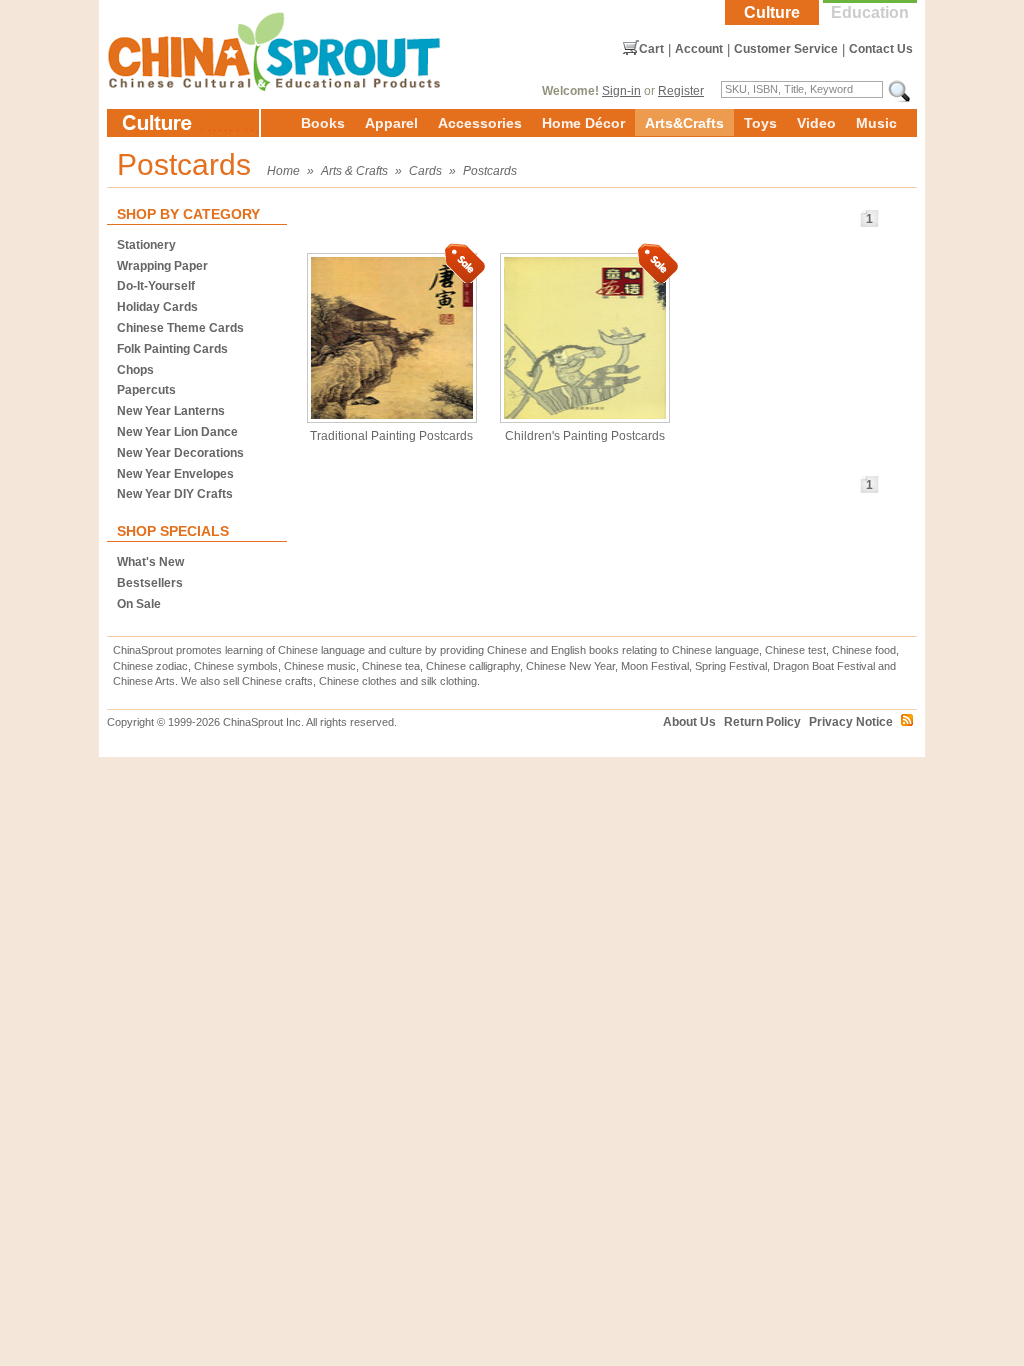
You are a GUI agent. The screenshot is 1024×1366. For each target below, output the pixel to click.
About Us (689, 722)
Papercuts (146, 390)
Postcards (490, 171)
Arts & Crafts (354, 171)
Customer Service (786, 49)
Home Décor (583, 123)
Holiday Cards (157, 307)
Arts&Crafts (684, 123)
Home (283, 171)
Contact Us (881, 49)
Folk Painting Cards (172, 349)
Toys (760, 123)
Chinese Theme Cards (180, 328)
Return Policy (762, 722)
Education (870, 12)
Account (699, 49)
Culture (772, 12)
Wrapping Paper (162, 266)
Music (876, 123)
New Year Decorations (180, 453)
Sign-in (621, 91)
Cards (425, 171)
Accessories (480, 123)
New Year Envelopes (175, 474)
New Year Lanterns (171, 411)
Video (816, 123)
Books (323, 123)
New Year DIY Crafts (175, 494)
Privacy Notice (851, 722)
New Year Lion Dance (177, 432)
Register (681, 91)
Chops (135, 370)
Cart (651, 49)
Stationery (146, 245)
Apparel (391, 123)
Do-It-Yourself (156, 286)
